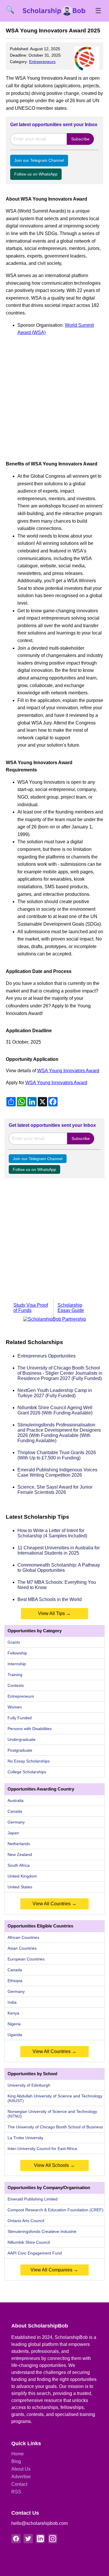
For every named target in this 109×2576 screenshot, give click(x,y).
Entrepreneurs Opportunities (47, 1356)
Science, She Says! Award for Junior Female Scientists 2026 (55, 1490)
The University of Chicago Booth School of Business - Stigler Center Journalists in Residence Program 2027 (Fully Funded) (60, 1373)
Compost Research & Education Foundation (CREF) (56, 2210)
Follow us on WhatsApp (36, 174)
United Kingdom (22, 1876)
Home (18, 2454)
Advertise (21, 2477)
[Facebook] (16, 2539)
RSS (16, 2492)
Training (15, 1675)
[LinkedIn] (40, 2539)
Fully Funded (20, 1718)
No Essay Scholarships (29, 1761)
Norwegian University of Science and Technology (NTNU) (52, 2114)
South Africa (19, 1865)
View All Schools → (54, 2165)
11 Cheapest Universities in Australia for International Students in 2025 (59, 1550)
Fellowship (17, 1653)
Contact (19, 2484)
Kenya (13, 2013)
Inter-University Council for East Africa (42, 2149)
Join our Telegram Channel (39, 160)
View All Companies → (54, 2270)
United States (20, 1887)
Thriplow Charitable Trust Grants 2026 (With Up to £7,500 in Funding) (57, 1455)
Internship (17, 1664)
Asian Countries (22, 1948)
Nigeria (14, 2024)
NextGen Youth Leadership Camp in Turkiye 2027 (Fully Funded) (55, 1393)
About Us (21, 2469)
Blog (16, 2461)
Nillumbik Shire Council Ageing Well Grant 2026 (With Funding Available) (55, 1410)
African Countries (23, 1937)
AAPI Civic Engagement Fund (35, 2253)
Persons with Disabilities (30, 1729)
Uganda (15, 2035)
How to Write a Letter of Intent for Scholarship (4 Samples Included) (52, 1533)
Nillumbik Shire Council (29, 2242)
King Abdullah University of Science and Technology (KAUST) (55, 2098)
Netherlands (19, 1844)
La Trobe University (25, 2138)
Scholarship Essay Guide (71, 1308)
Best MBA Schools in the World (50, 1599)
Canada (15, 1811)
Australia (16, 1800)
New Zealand (20, 1854)
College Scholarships (27, 1772)
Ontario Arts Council (26, 2221)
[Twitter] (28, 2539)
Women (15, 1707)
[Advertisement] (54, 396)
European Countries (26, 1959)
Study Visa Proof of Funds (31, 1308)
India (12, 2002)
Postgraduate (20, 1750)
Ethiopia (15, 1981)
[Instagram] (53, 2539)
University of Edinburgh (29, 2085)
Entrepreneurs (42, 62)
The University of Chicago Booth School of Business (55, 2127)
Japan (13, 1833)
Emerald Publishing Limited (33, 2199)
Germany (16, 1822)
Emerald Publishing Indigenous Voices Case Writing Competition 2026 (57, 1472)
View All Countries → (54, 1904)
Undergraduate (22, 1739)
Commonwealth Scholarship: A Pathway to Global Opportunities (59, 1568)
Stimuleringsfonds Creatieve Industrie (42, 2231)
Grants (14, 1642)
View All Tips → (54, 1613)
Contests (16, 1685)
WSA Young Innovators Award (68, 1071)
